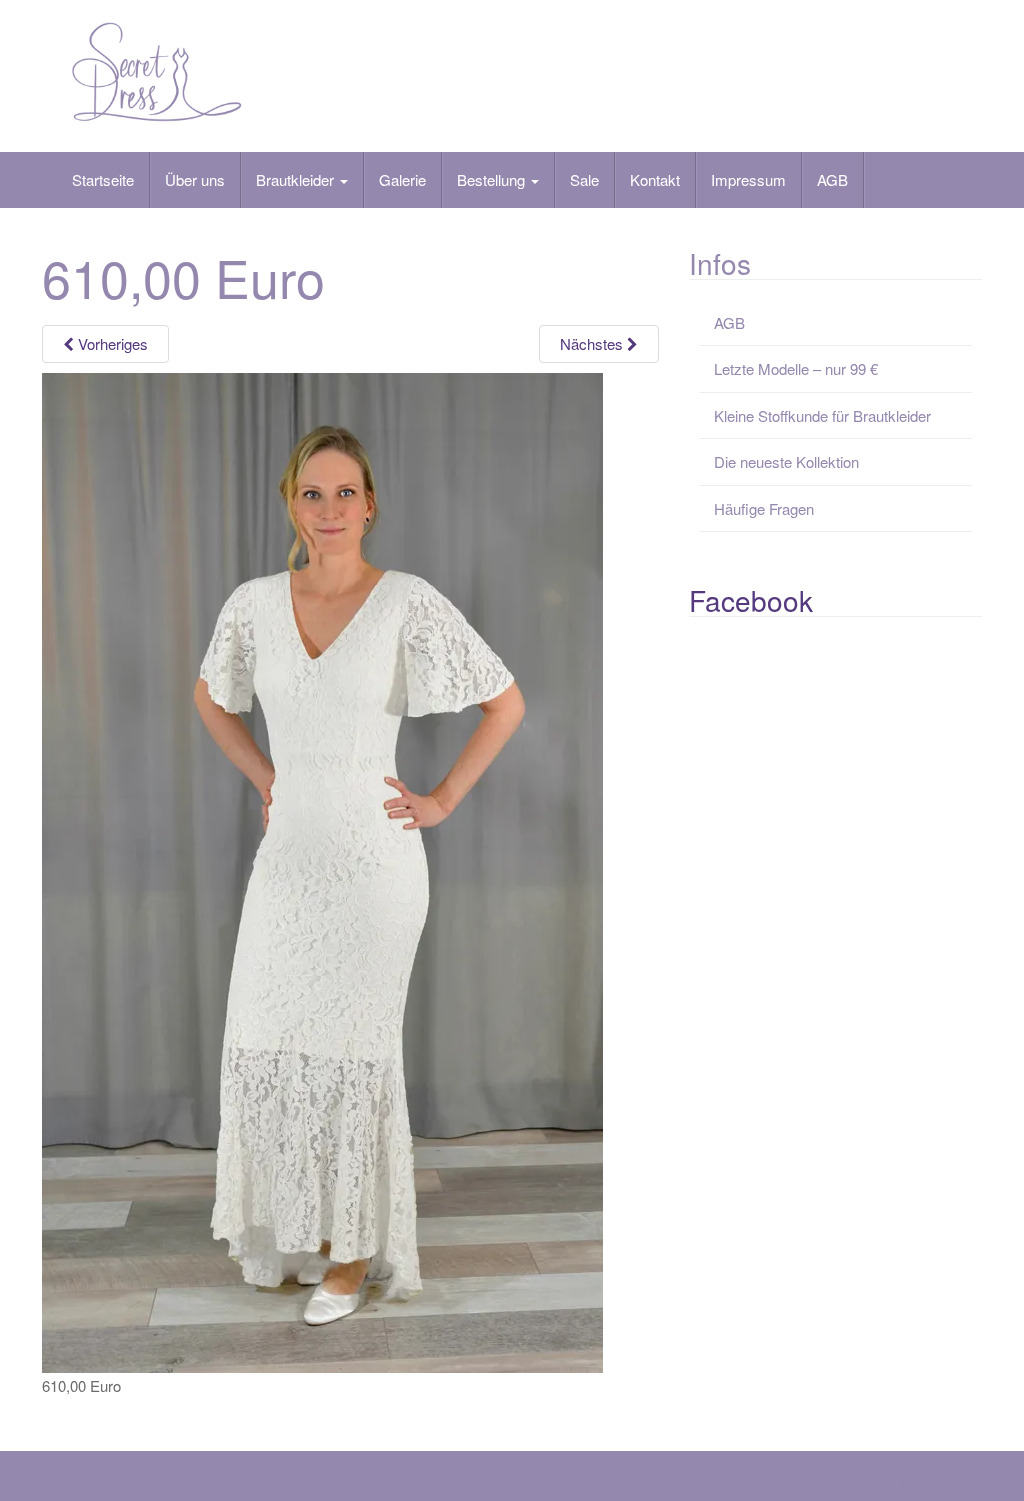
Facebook (751, 600)
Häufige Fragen (764, 508)
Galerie (402, 179)
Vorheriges (111, 343)
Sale (584, 179)
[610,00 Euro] (322, 870)
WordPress (949, 1480)
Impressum (748, 179)
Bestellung (493, 179)
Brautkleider (297, 179)
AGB (832, 179)
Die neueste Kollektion (786, 461)
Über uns (195, 179)
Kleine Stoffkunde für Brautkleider (822, 415)
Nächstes (593, 343)
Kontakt (655, 179)
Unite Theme (814, 1480)
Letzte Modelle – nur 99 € (796, 368)
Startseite (103, 179)
